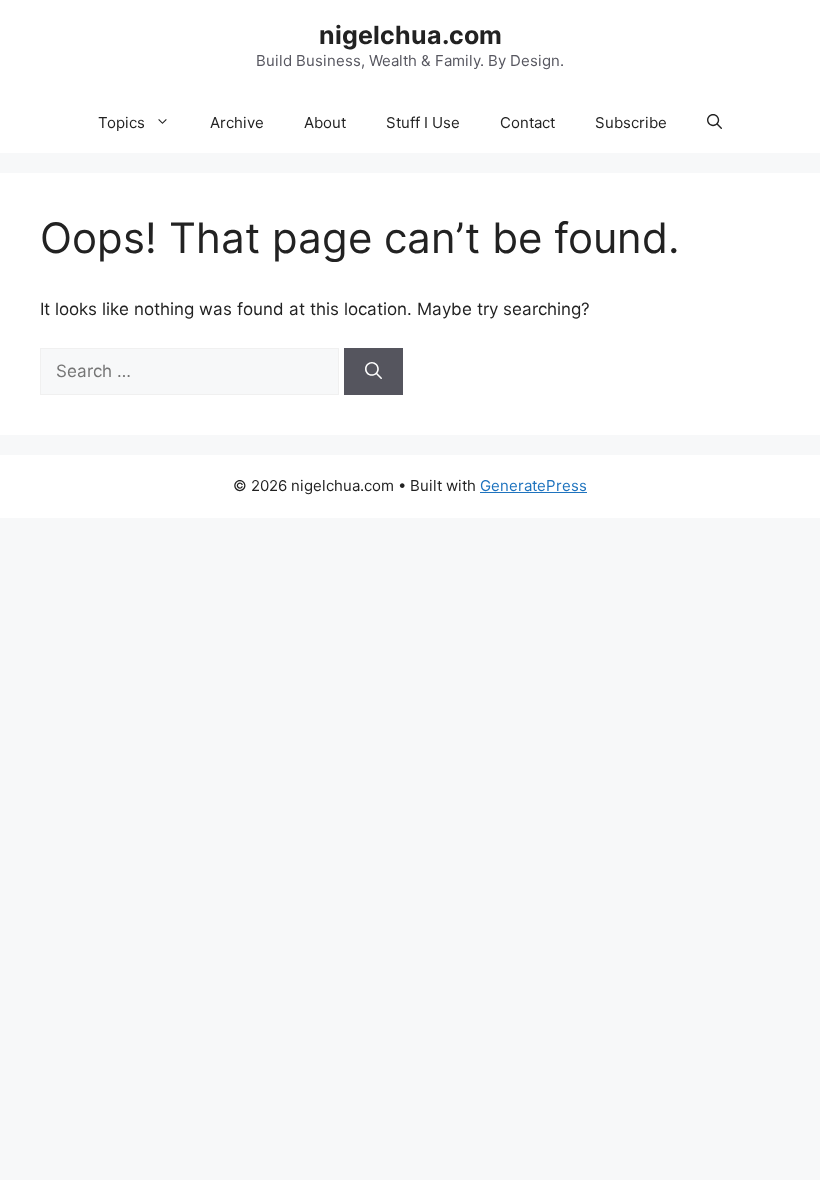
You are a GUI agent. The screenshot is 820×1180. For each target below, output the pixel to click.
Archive (237, 122)
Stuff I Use (423, 122)
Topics (121, 122)
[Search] (373, 372)
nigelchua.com (410, 35)
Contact (527, 122)
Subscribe (631, 122)
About (325, 122)
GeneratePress (533, 485)
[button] (714, 123)
